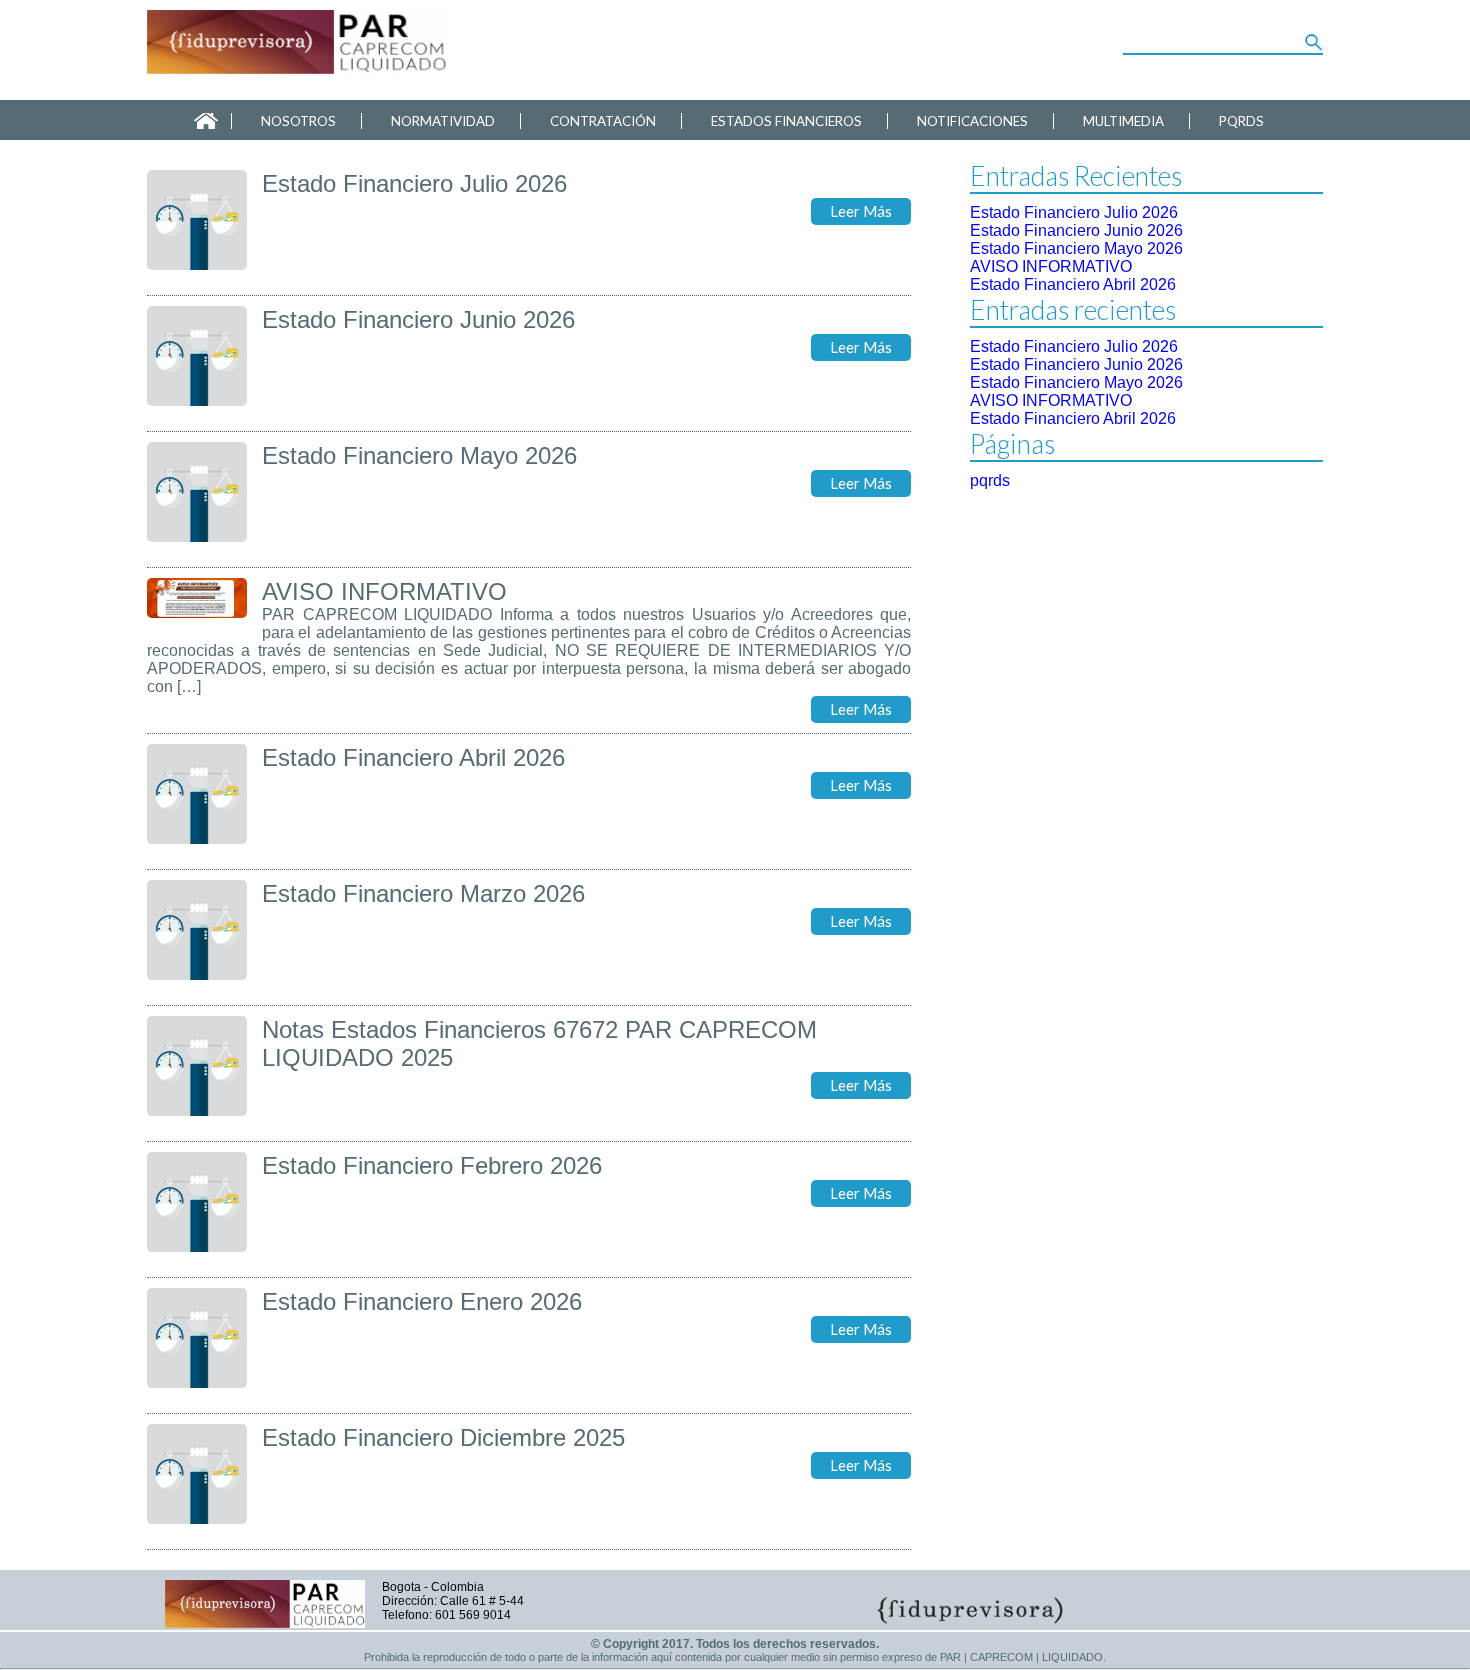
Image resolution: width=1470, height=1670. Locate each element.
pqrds (990, 480)
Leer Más (861, 211)
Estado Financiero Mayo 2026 (1076, 248)
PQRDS (1241, 121)
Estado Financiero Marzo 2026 (423, 893)
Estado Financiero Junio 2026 (1076, 230)
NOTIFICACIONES (972, 121)
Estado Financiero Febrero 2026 (432, 1165)
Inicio (206, 121)
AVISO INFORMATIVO (1051, 266)
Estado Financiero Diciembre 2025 (443, 1437)
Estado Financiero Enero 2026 (422, 1301)
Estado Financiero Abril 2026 (1073, 284)
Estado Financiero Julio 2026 (1074, 212)
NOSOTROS (298, 121)
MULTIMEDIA (1123, 121)
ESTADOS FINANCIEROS (786, 121)
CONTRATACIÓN (603, 121)
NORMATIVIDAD (443, 121)
